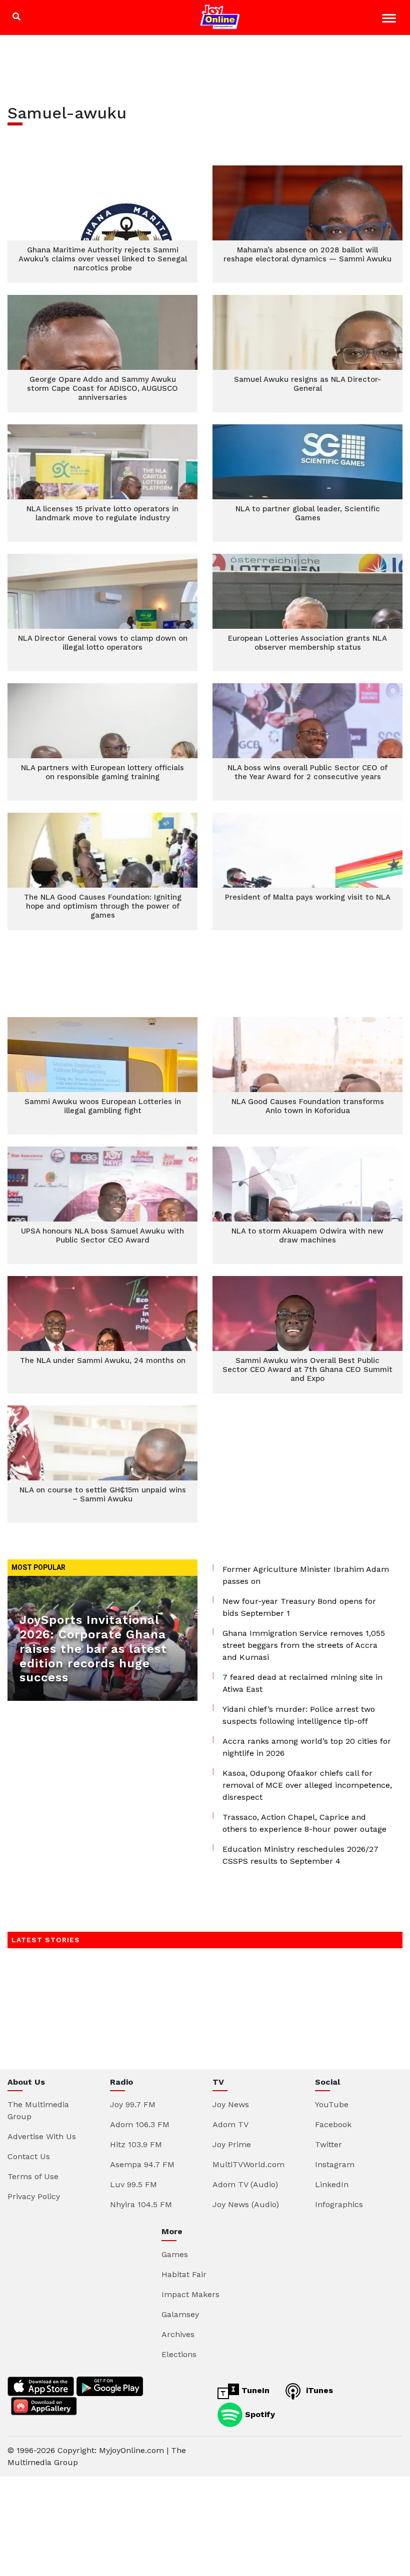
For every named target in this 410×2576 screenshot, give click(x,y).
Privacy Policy (34, 2196)
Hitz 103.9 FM (136, 2144)
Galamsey (180, 2314)
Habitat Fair (184, 2274)
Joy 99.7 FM (133, 2104)
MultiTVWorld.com (248, 2164)
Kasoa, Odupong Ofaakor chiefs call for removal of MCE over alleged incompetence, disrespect (307, 1785)
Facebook (333, 2124)
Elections (179, 2354)
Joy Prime (232, 2144)
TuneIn (254, 2390)
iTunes (318, 2390)
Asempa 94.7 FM (142, 2164)
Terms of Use (33, 2176)
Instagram (335, 2164)
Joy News (231, 2104)
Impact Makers (190, 2294)
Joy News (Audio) (246, 2204)
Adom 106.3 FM (140, 2124)
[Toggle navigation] (390, 20)
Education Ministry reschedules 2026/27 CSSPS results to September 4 (300, 1855)
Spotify (259, 2414)
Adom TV (230, 2124)
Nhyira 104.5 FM (141, 2204)
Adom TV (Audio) (245, 2184)
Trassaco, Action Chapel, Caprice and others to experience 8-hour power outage (304, 1823)
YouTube (332, 2104)
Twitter (328, 2144)
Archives (178, 2334)
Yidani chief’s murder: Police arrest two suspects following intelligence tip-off (299, 1715)
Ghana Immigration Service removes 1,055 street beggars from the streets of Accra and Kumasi (304, 1645)
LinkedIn (332, 2184)
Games (175, 2254)
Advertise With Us (42, 2136)
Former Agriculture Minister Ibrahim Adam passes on (306, 1575)
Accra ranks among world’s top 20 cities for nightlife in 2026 (307, 1747)
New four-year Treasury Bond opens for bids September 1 (299, 1607)
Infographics (339, 2204)
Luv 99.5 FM (133, 2184)
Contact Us (29, 2156)
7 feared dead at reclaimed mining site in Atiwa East (302, 1683)
